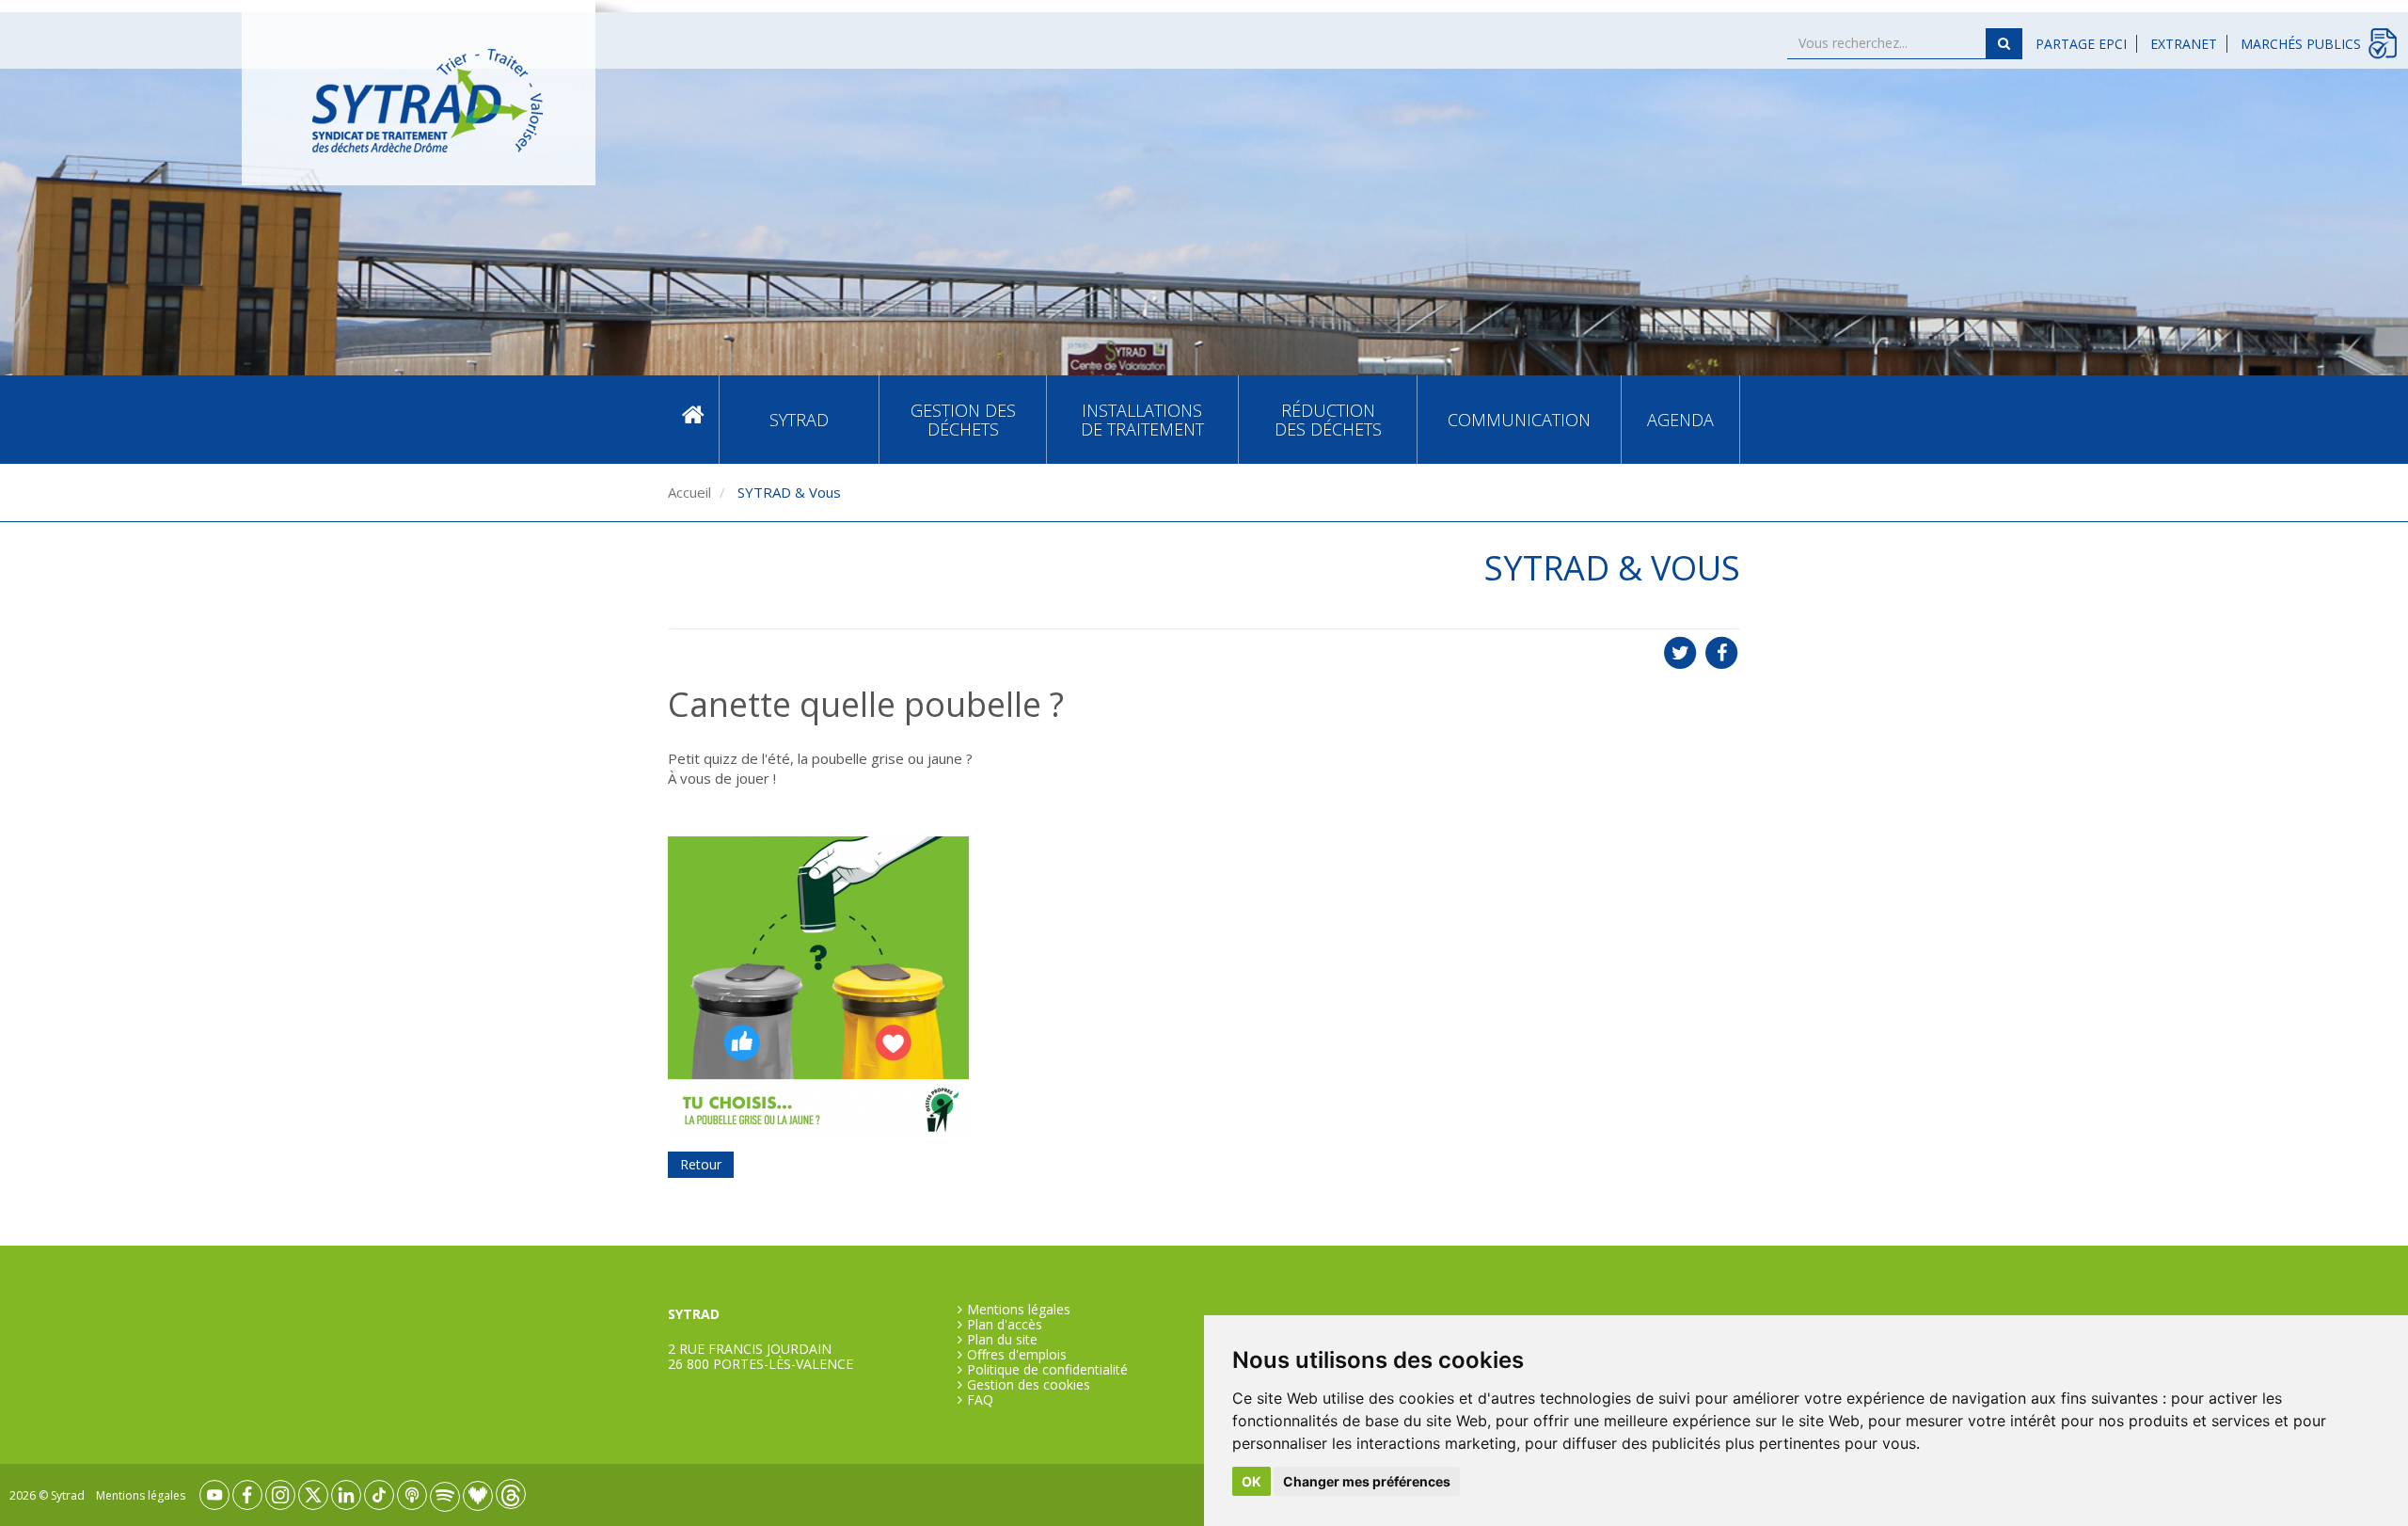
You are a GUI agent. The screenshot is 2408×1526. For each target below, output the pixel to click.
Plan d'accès (1005, 1325)
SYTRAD (799, 420)
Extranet (2184, 44)
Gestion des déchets (963, 420)
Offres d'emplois (1017, 1355)
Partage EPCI (2081, 44)
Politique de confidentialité (1047, 1370)
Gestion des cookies (1029, 1385)
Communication (1519, 420)
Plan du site (1002, 1340)
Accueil (693, 419)
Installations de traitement (1142, 420)
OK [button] (1252, 1481)
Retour (701, 1164)
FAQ (980, 1400)
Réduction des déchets (1328, 420)
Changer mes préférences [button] (1367, 1481)
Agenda (1680, 420)
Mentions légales (1019, 1310)
